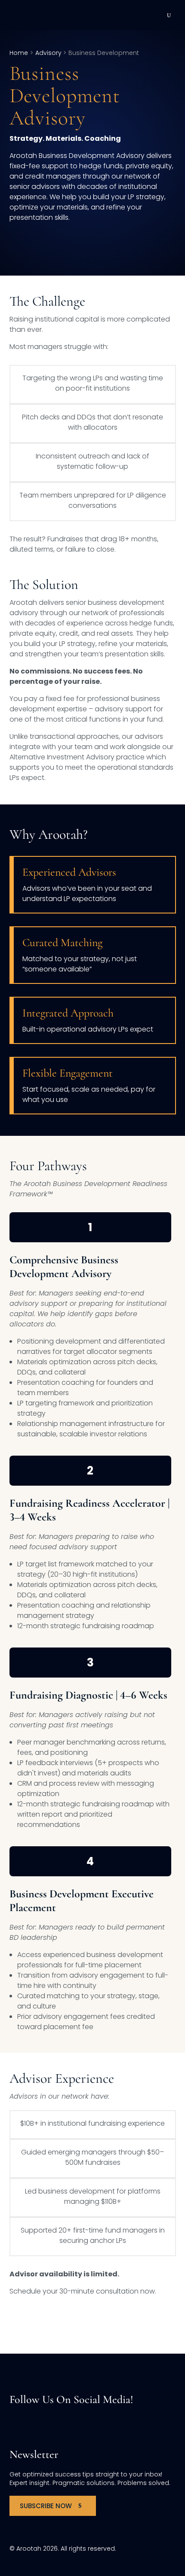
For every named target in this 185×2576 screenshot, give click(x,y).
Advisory (48, 53)
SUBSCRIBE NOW (46, 2506)
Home (19, 53)
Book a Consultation (57, 2321)
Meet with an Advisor (56, 243)
